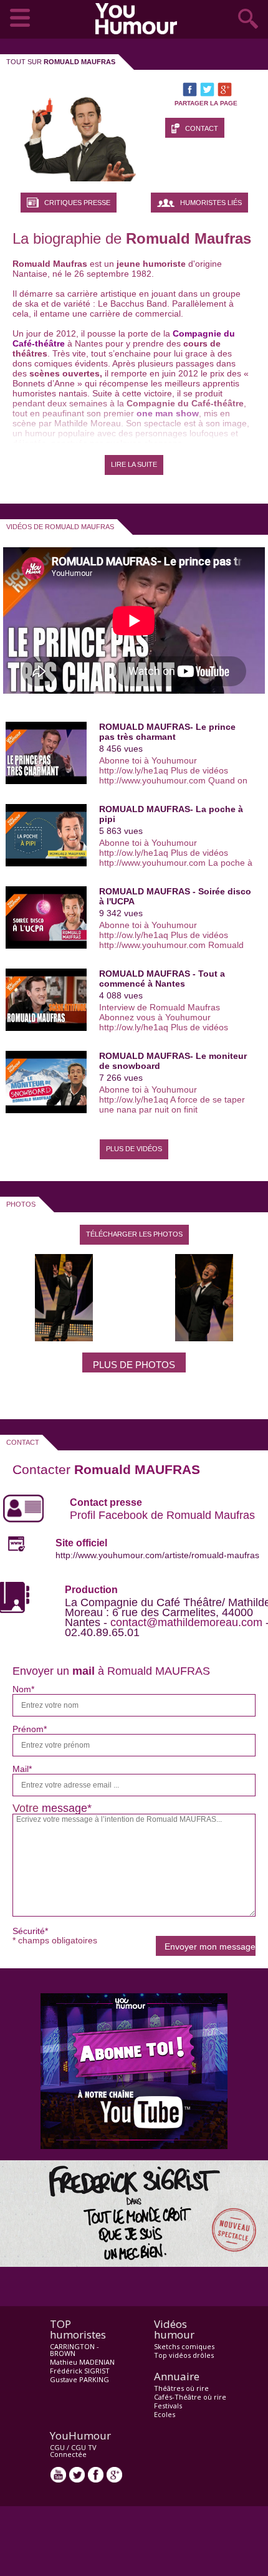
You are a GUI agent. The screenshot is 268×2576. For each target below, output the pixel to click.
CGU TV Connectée (73, 2451)
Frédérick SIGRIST (80, 2371)
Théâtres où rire (181, 2388)
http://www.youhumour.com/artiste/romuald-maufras (157, 1555)
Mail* (22, 1769)
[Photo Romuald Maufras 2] (204, 1338)
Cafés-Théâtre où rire (190, 2397)
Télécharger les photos (134, 1234)
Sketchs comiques (184, 2346)
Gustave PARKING (79, 2379)
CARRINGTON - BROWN (74, 2350)
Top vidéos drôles (184, 2355)
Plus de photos (134, 1365)
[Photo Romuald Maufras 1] (64, 1338)
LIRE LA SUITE (134, 464)
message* (67, 1808)
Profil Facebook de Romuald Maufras (162, 1515)
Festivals (168, 2406)
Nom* (23, 1689)
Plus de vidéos (134, 1149)
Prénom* (30, 1729)
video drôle (139, 19)
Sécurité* (30, 1931)
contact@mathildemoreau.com (186, 1622)
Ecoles (165, 2414)
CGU (57, 2447)
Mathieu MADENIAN (82, 2362)
